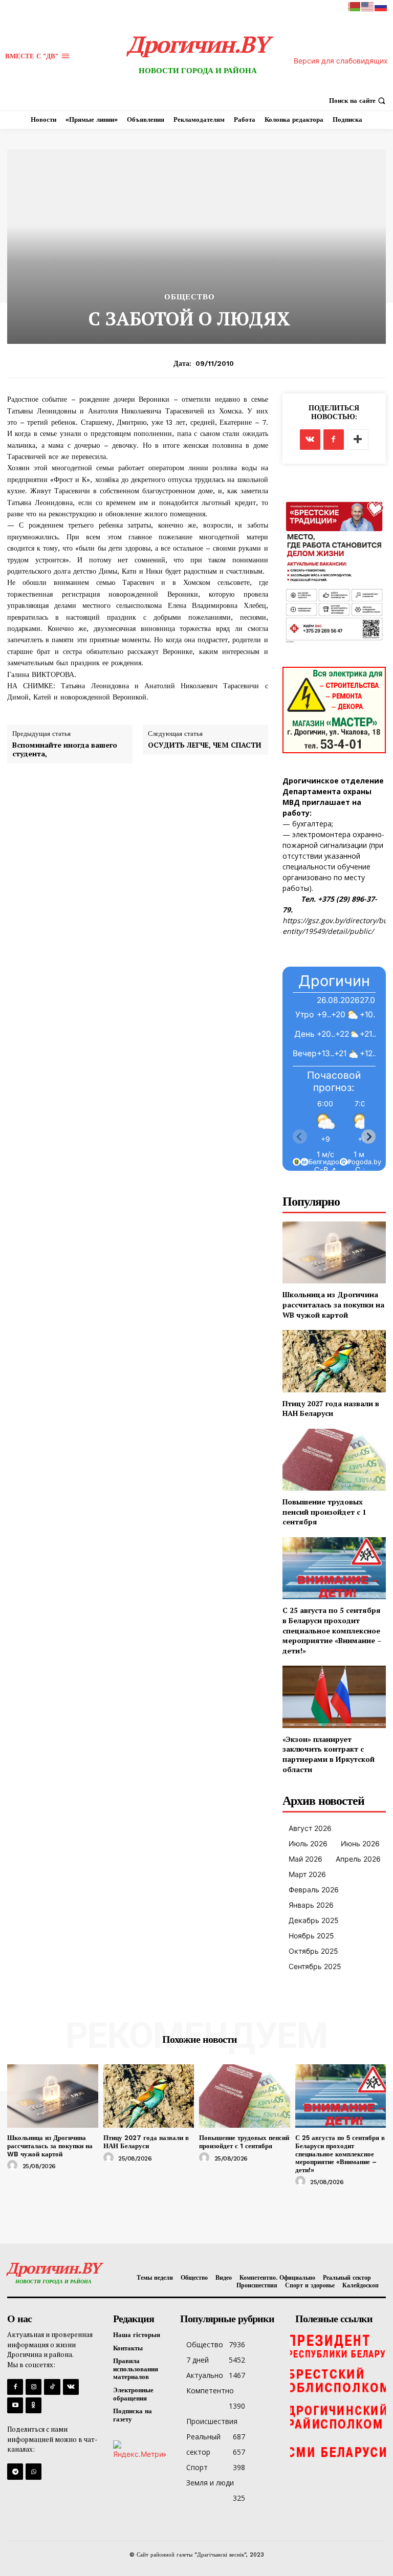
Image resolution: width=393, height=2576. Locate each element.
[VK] (310, 440)
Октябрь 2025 (313, 1951)
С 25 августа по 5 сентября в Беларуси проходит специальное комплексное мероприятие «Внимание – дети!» (332, 1630)
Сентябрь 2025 (315, 1966)
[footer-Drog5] (338, 2417)
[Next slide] (368, 1137)
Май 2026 (305, 1859)
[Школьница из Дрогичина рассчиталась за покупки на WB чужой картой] (334, 1252)
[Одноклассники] (34, 2405)
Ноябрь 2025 (311, 1936)
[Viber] (34, 2471)
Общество (190, 297)
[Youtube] (15, 2405)
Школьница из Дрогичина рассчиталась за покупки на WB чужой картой (333, 1304)
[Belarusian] (355, 6)
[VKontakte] (71, 2387)
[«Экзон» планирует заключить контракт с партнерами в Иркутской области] (334, 1697)
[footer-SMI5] (338, 2453)
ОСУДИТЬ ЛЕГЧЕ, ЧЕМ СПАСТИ (205, 745)
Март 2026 (307, 1874)
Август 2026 (310, 1828)
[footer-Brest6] (338, 2381)
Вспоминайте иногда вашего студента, (65, 750)
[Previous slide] (300, 1137)
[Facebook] (334, 440)
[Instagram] (34, 2387)
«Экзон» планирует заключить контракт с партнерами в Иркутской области (329, 1754)
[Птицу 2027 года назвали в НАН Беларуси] (334, 1361)
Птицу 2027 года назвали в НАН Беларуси (331, 1409)
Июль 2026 (308, 1843)
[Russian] (381, 6)
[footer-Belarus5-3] (338, 2345)
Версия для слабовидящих (341, 61)
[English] (368, 6)
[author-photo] (14, 2166)
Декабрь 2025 (314, 1920)
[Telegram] (15, 2471)
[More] (358, 440)
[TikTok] (52, 2387)
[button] (358, 101)
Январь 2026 (311, 1905)
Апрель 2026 (358, 1859)
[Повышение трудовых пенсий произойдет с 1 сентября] (334, 1460)
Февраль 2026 (314, 1890)
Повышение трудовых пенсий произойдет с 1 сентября (324, 1512)
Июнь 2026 (360, 1843)
